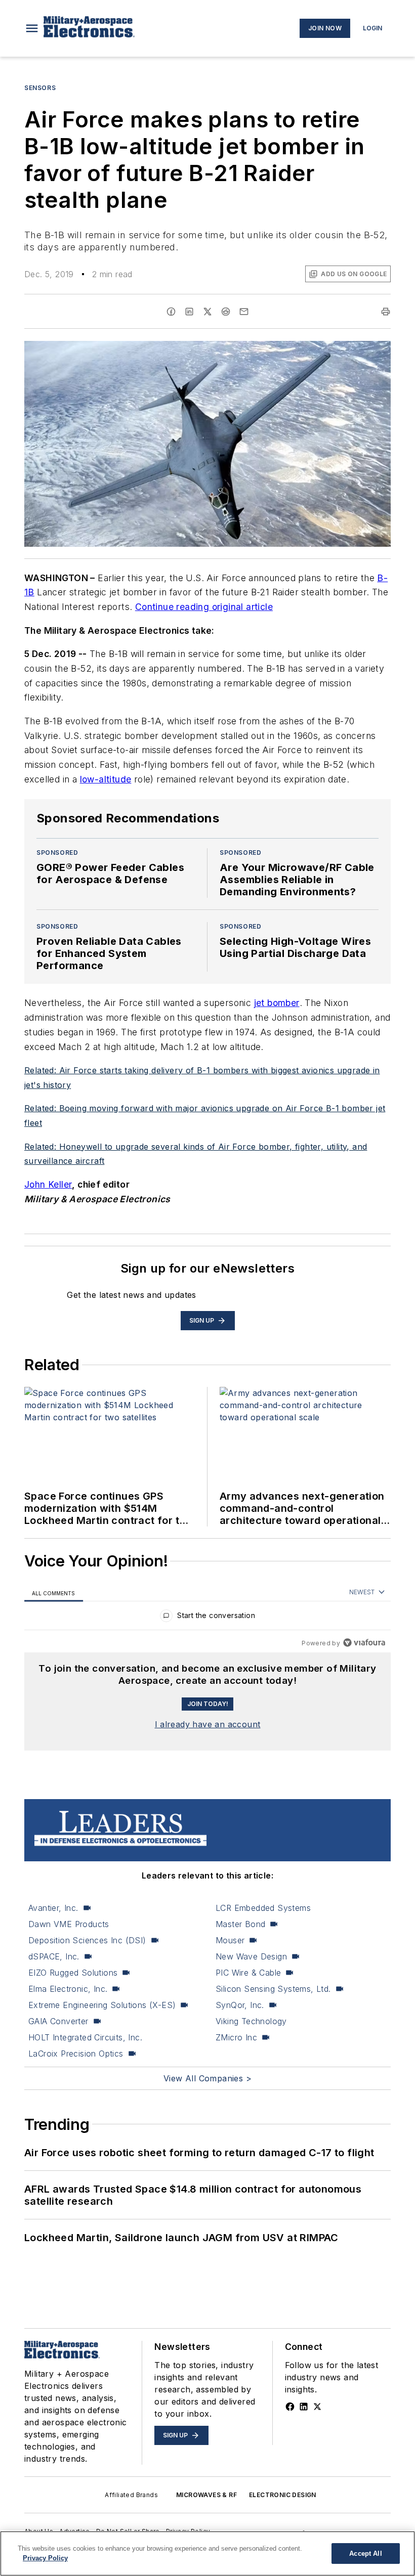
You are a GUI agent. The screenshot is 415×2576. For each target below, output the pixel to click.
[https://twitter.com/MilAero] (317, 2407)
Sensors (40, 88)
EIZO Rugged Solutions (73, 1973)
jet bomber (277, 1003)
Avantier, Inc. (53, 1908)
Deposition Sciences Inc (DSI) (87, 1940)
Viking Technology (251, 2021)
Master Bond (240, 1924)
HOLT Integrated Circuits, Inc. (85, 2037)
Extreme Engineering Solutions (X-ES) (102, 2005)
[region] (207, 1618)
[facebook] (171, 312)
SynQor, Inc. (240, 2005)
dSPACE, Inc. (54, 1956)
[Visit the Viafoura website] (364, 1643)
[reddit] (226, 312)
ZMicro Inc (236, 2037)
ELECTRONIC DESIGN (283, 2495)
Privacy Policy (45, 2558)
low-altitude (106, 779)
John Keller (48, 1184)
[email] (244, 312)
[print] (386, 312)
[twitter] (207, 312)
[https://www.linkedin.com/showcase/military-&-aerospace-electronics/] (304, 2407)
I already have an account (208, 1724)
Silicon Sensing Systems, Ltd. (273, 1989)
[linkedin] (189, 312)
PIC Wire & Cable (248, 1973)
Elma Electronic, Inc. (68, 1989)
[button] (32, 28)
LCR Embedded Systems (263, 1908)
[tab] (54, 1592)
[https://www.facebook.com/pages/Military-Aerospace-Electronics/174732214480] (290, 2407)
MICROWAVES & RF (206, 2495)
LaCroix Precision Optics (76, 2054)
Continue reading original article (204, 607)
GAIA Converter (58, 2021)
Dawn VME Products (69, 1924)
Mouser (230, 1940)
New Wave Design (251, 1956)
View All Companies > (207, 2078)
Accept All (365, 2553)
